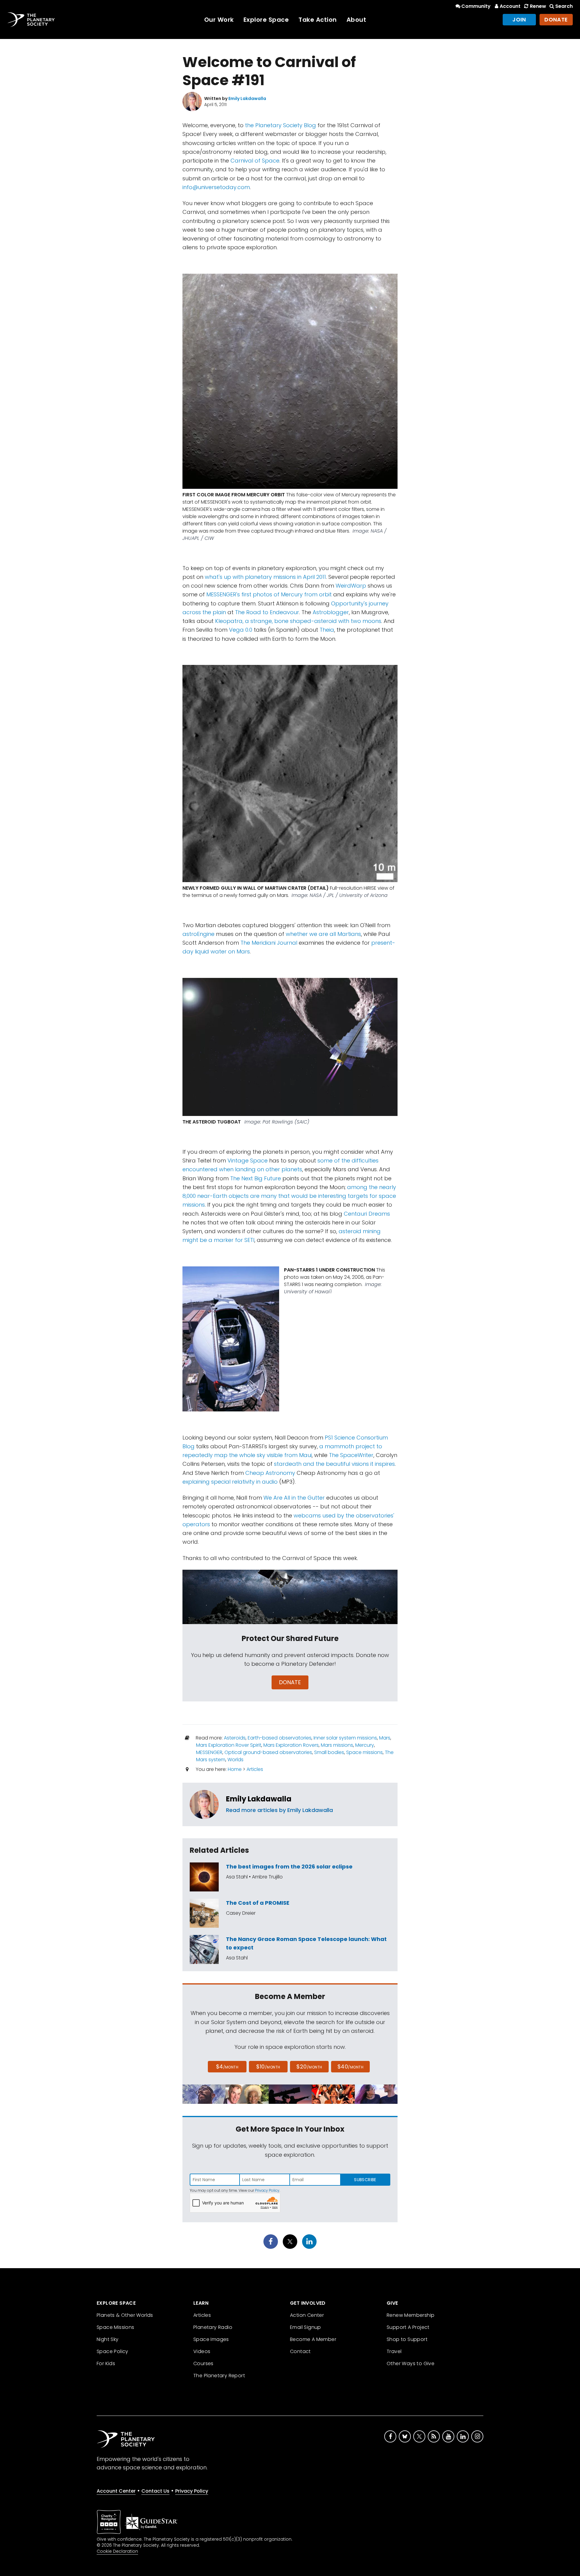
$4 (227, 2067)
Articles (255, 1769)
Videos (202, 2351)
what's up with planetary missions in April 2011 (265, 577)
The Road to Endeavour (267, 612)
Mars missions (337, 1745)
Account (510, 6)
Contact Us (155, 2491)
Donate (556, 19)
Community (476, 6)
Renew (538, 6)
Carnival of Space (255, 161)
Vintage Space (248, 1161)
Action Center (307, 2315)
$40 (350, 2067)
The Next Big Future (256, 1178)
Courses (203, 2363)
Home (235, 1769)
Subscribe (365, 2180)
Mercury (365, 1745)
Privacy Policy (267, 2190)
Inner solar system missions (345, 1738)
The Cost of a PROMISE (258, 1903)
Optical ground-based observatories (268, 1752)
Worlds (235, 1760)
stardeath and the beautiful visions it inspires (334, 1464)
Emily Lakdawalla (259, 1799)
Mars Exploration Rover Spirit (229, 1745)
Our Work (219, 20)
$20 (309, 2067)
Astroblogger (331, 612)
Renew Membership (411, 2315)
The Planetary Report (219, 2376)
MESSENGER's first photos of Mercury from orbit (269, 594)
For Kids (106, 2363)
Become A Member (313, 2339)
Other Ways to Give (411, 2363)
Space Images (211, 2339)
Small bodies (329, 1752)
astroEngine (198, 934)
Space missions (364, 1752)
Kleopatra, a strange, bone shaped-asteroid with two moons (298, 621)
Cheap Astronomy (270, 1473)
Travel (394, 2351)
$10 (268, 2067)
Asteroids (235, 1738)
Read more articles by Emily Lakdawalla (279, 1810)
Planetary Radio (213, 2327)
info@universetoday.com (216, 187)
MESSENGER (209, 1752)
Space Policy (113, 2351)
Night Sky (108, 2339)
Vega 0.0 (241, 630)
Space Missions (116, 2327)
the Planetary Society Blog (280, 125)
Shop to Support (407, 2339)
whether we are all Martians (323, 934)
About (356, 20)
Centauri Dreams (367, 1214)
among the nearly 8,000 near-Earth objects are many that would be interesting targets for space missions (289, 1196)
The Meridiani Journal (269, 943)
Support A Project (408, 2327)
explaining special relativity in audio (230, 1482)
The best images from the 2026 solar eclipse (289, 1867)
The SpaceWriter (351, 1455)
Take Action (318, 20)
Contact (300, 2351)
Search (564, 6)
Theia (327, 630)
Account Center (116, 2491)
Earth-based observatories (280, 1738)
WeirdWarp (351, 586)
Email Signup (306, 2327)
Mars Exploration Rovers (291, 1745)
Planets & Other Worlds (125, 2315)
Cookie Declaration (117, 2551)
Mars (385, 1738)
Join (519, 19)
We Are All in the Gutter (294, 1498)
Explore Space (266, 20)
